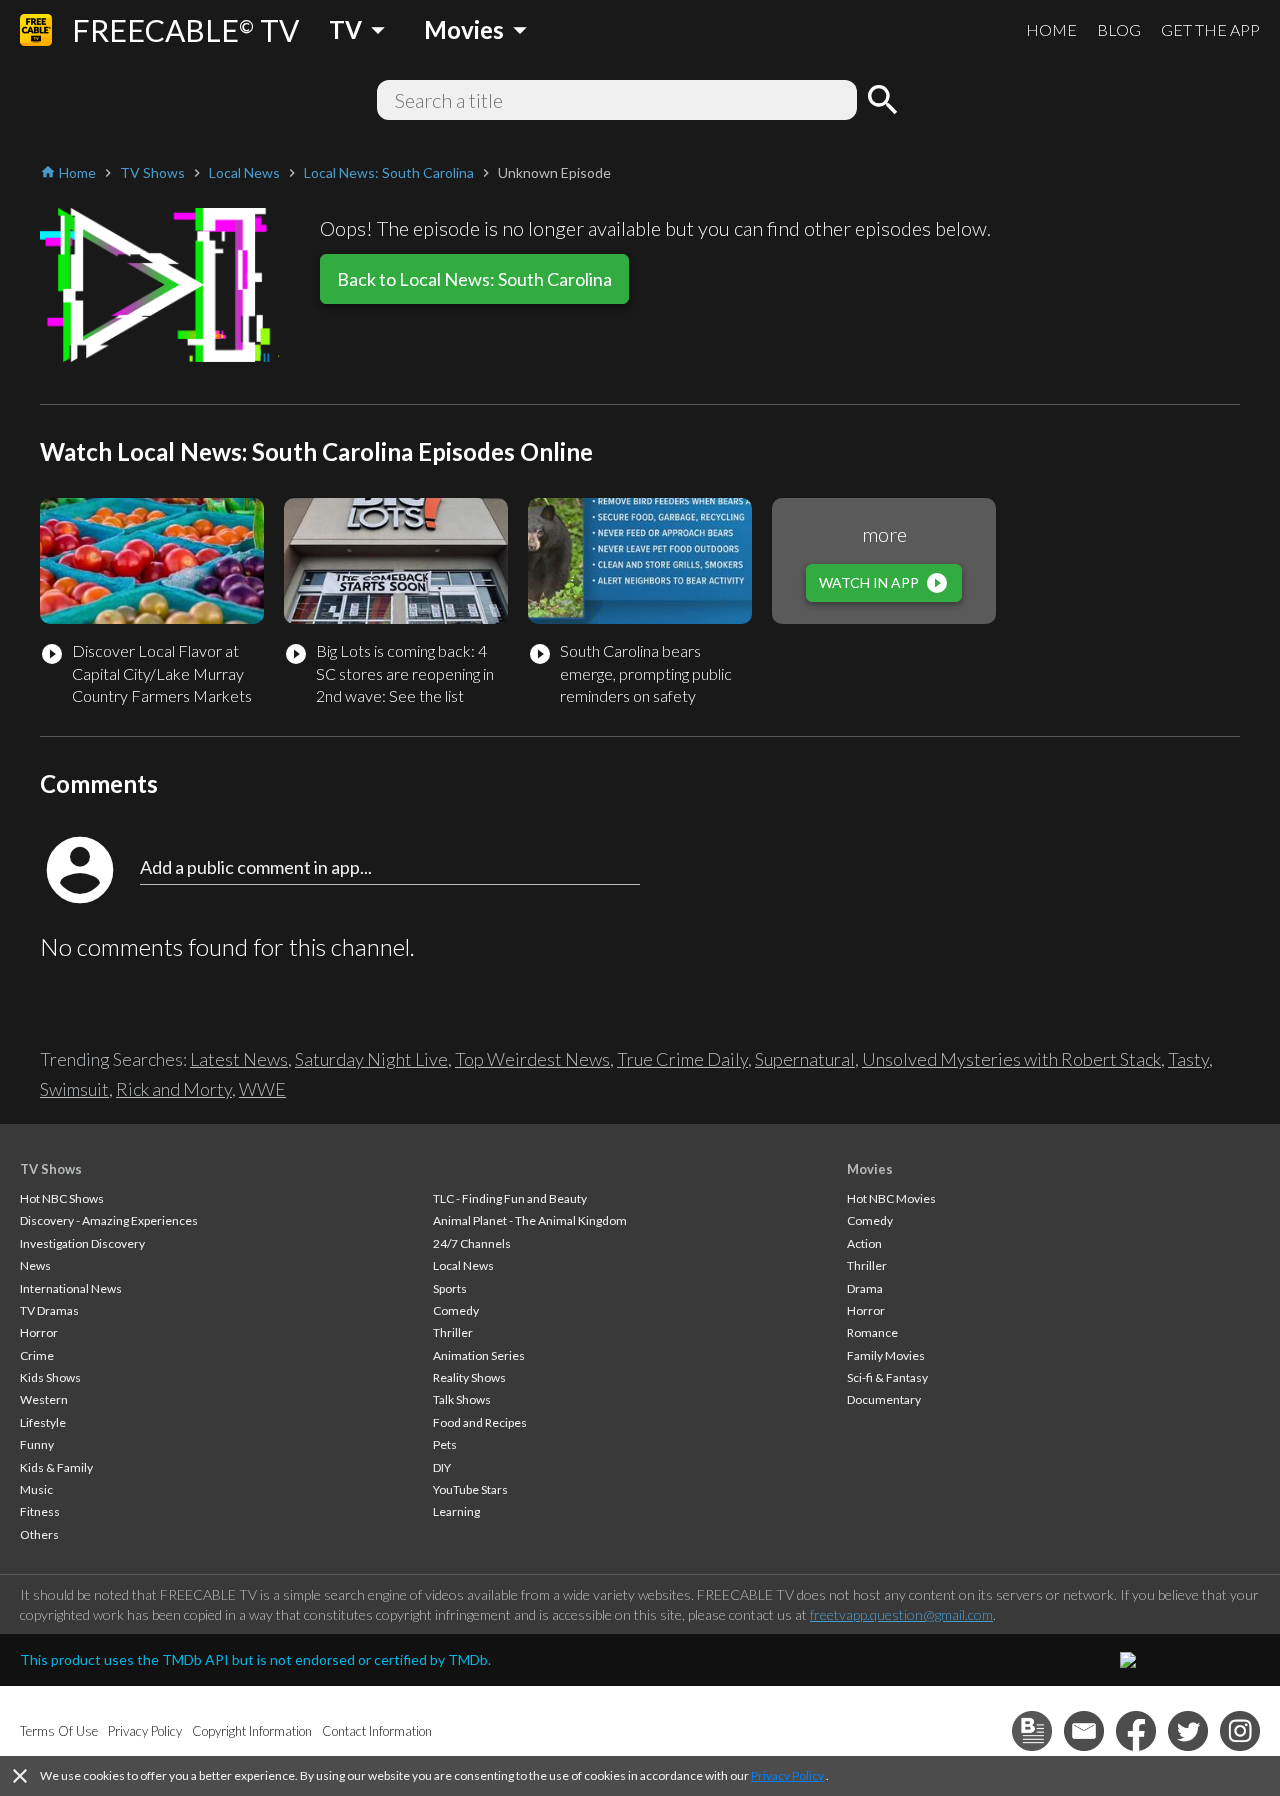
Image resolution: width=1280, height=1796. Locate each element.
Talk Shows (462, 1399)
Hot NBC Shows (62, 1198)
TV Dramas (49, 1310)
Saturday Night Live (371, 1059)
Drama (865, 1288)
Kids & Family (56, 1467)
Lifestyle (43, 1422)
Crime (37, 1355)
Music (36, 1489)
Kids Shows (50, 1377)
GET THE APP (1210, 29)
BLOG (1119, 29)
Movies (870, 1169)
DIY (442, 1467)
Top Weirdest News (532, 1059)
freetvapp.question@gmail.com (901, 1614)
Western (44, 1399)
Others (39, 1534)
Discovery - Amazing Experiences (109, 1220)
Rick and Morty (174, 1089)
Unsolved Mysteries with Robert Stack (1011, 1059)
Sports (450, 1288)
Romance (872, 1332)
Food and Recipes (480, 1422)
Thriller (453, 1332)
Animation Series (479, 1355)
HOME (1051, 29)
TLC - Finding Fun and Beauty (510, 1198)
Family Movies (886, 1355)
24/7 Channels (472, 1243)
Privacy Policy (787, 1775)
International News (71, 1288)
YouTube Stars (470, 1489)
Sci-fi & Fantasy (887, 1377)
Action (864, 1243)
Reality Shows (469, 1377)
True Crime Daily (682, 1059)
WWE (262, 1089)
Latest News (239, 1059)
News (35, 1265)
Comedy (456, 1310)
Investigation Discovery (82, 1243)
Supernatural (805, 1059)
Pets (445, 1444)
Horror (39, 1332)
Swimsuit (74, 1089)
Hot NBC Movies (891, 1198)
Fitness (40, 1511)
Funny (37, 1444)
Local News (463, 1265)
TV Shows (51, 1169)
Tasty (1188, 1059)
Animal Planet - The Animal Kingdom (530, 1220)
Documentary (884, 1399)
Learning (456, 1511)
